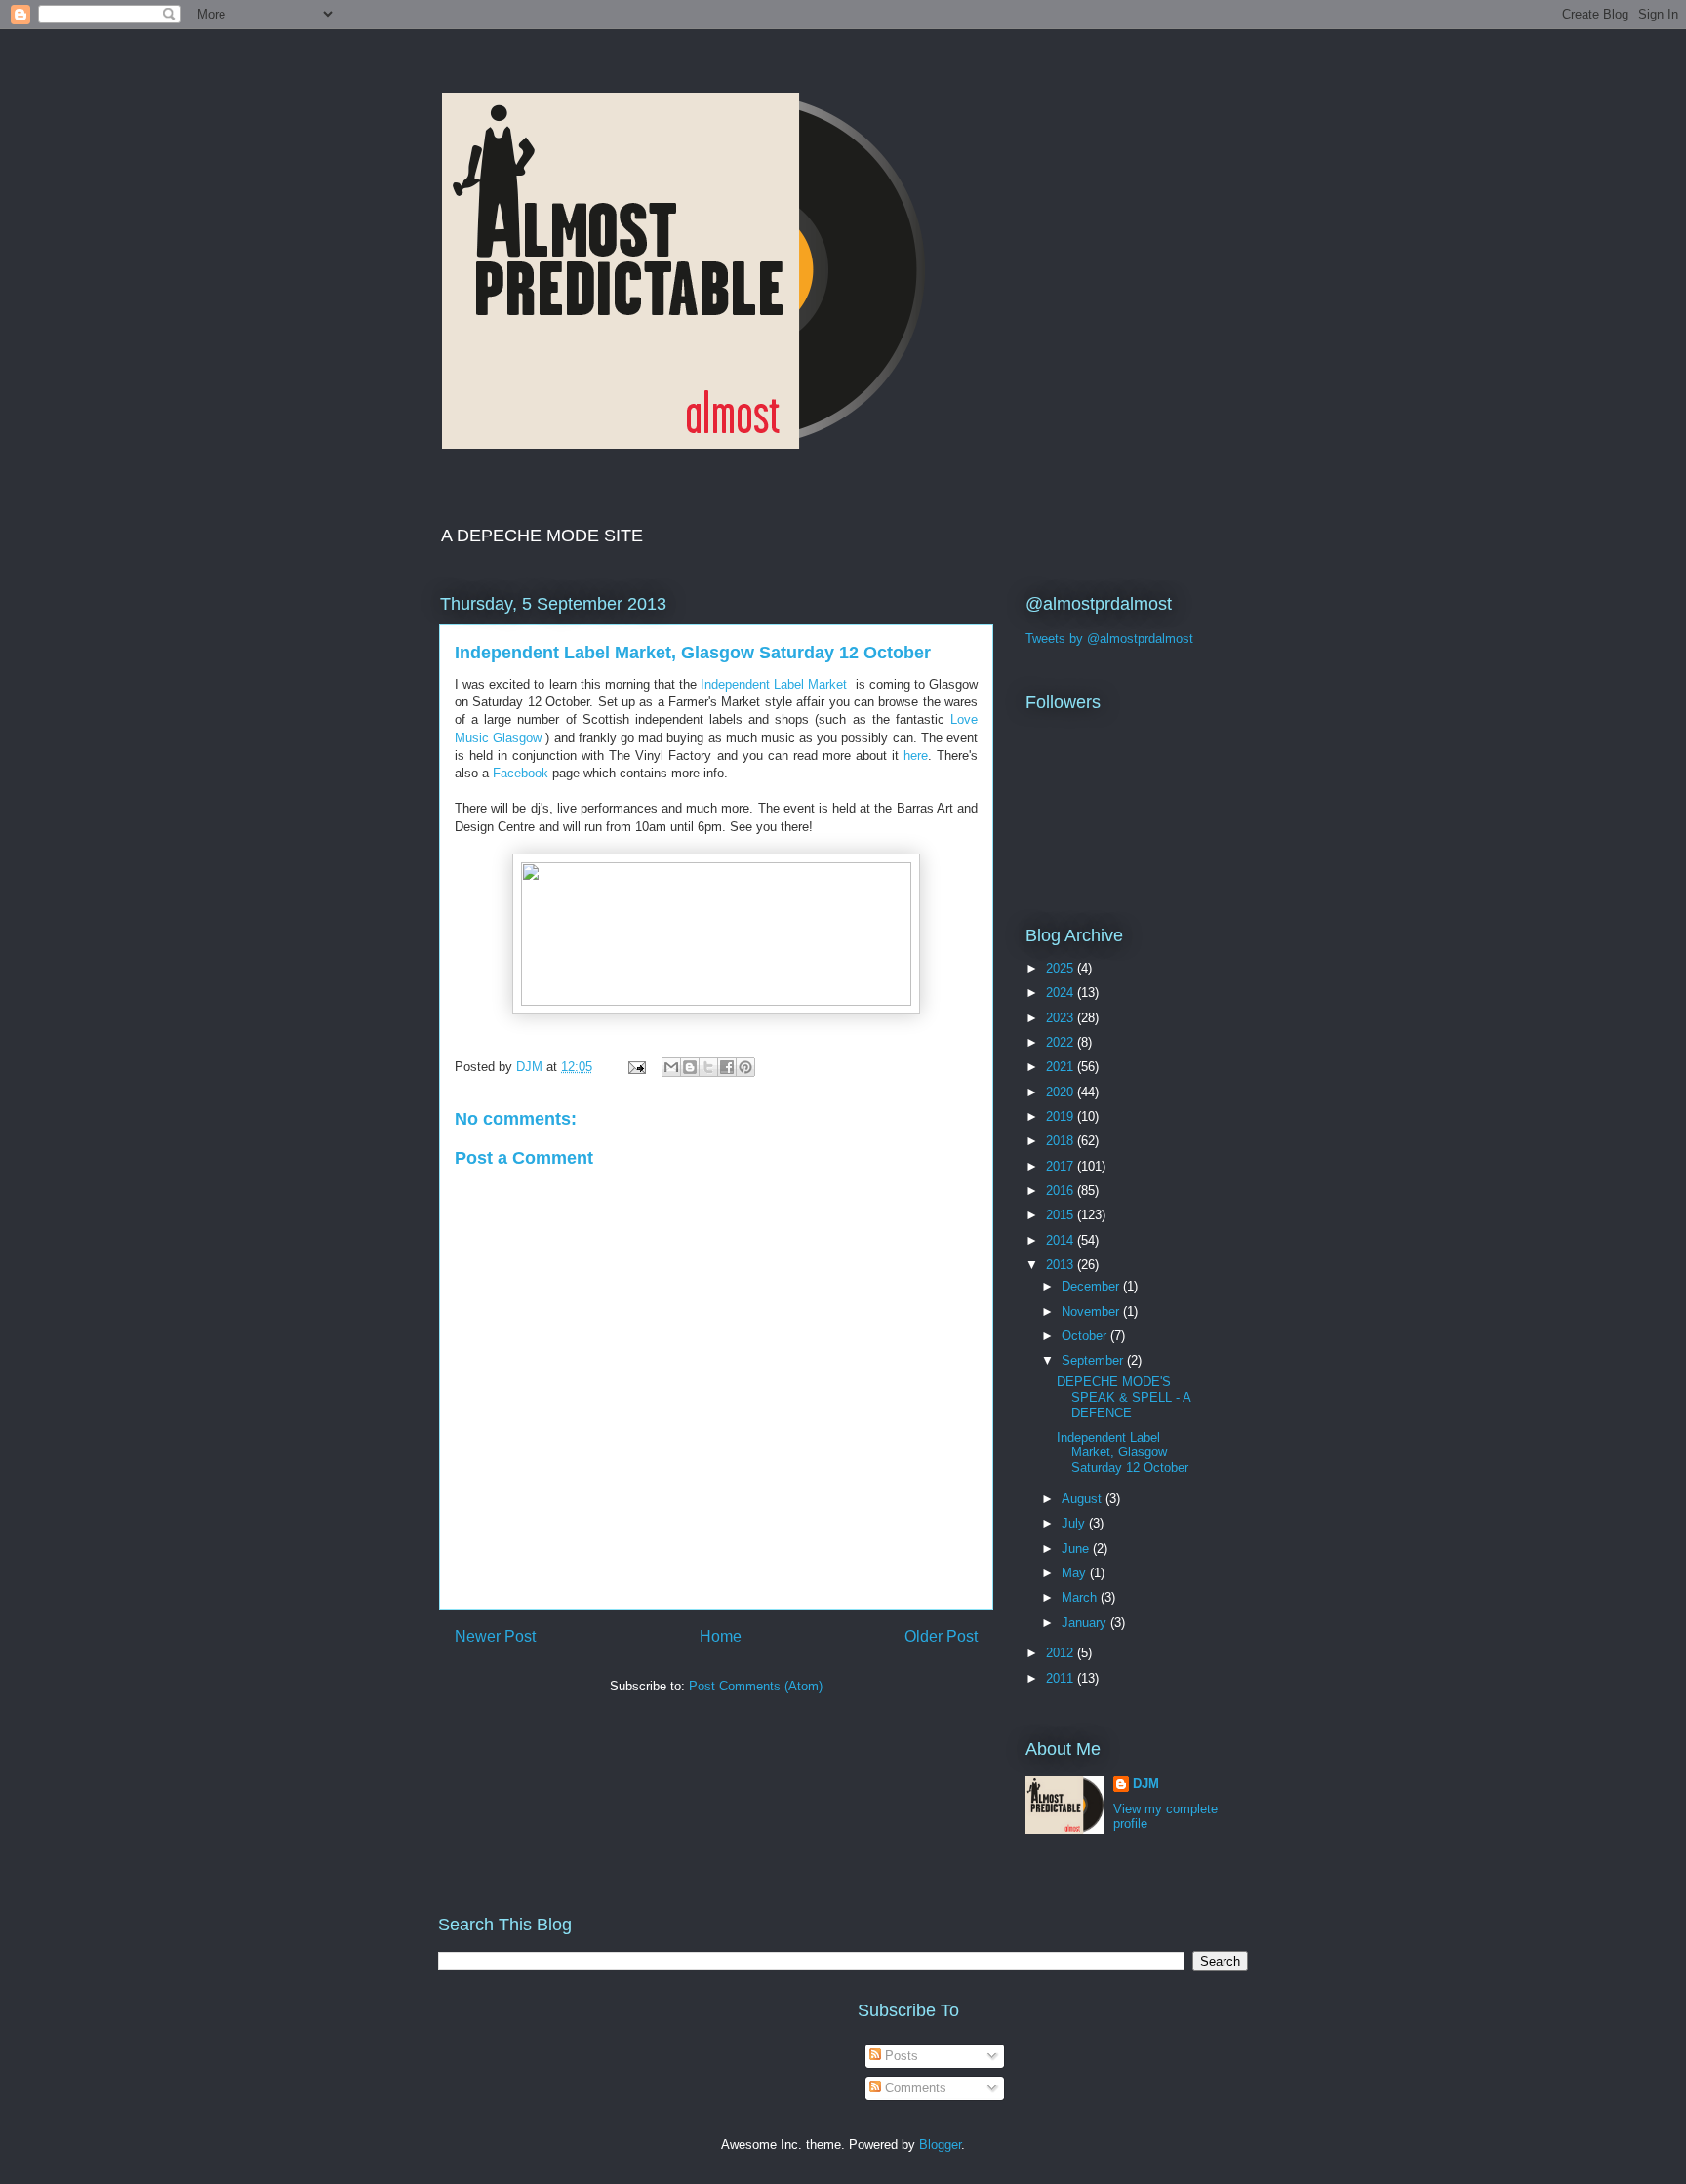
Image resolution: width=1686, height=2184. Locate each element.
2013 (1062, 1265)
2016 (1062, 1191)
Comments (914, 2088)
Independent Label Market (774, 684)
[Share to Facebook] (727, 1067)
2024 (1062, 993)
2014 (1062, 1240)
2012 (1062, 1653)
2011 (1062, 1678)
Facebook (521, 773)
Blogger (940, 2144)
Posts (900, 2056)
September (1094, 1360)
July (1075, 1523)
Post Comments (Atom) (756, 1686)
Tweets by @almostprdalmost (1109, 638)
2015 (1062, 1215)
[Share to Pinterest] (745, 1067)
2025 (1062, 968)
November (1092, 1311)
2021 (1062, 1067)
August (1084, 1499)
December (1092, 1286)
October (1086, 1336)
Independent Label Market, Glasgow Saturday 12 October (1123, 1452)
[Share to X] (708, 1067)
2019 (1062, 1116)
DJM (1146, 1784)
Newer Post (495, 1636)
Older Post (941, 1636)
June (1077, 1549)
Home (721, 1636)
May (1076, 1573)
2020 (1062, 1092)
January (1086, 1623)
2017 (1062, 1166)
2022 (1062, 1042)
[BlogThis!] (690, 1067)
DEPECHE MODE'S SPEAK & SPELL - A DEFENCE (1124, 1397)
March (1081, 1597)
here (916, 755)
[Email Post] (636, 1067)
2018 (1062, 1141)
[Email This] (671, 1067)
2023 (1062, 1018)
